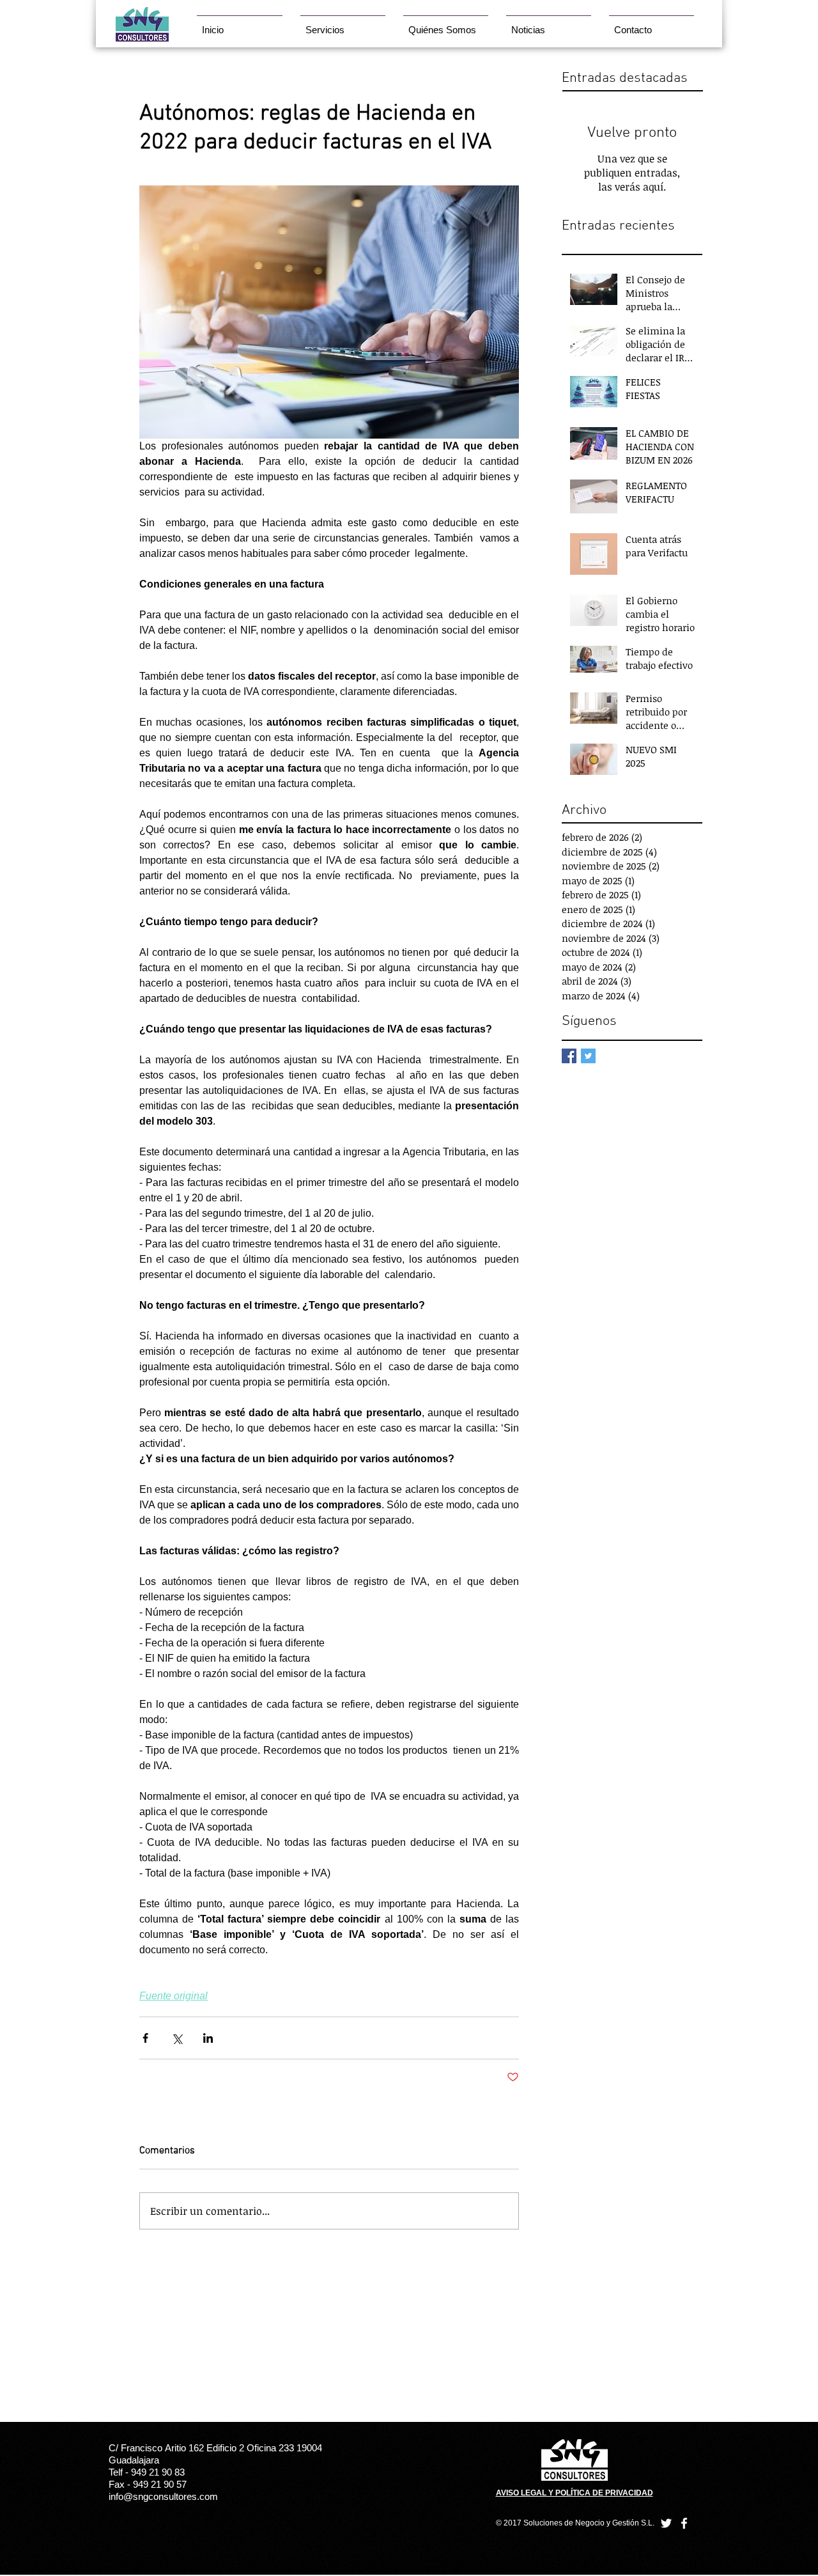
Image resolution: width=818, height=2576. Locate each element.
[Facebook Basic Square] (569, 1056)
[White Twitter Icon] (666, 2523)
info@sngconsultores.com (163, 2496)
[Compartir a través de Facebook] (145, 2038)
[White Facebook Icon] (684, 2523)
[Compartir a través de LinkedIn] (208, 2038)
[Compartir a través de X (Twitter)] (177, 2038)
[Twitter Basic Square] (588, 1056)
